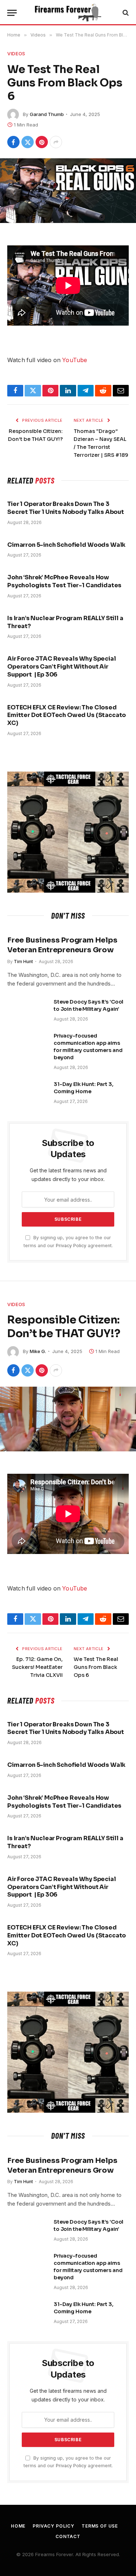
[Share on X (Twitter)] (28, 142)
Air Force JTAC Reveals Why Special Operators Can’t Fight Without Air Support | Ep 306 (62, 667)
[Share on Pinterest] (42, 142)
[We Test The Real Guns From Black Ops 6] (68, 191)
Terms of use (100, 2526)
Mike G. (38, 1351)
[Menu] (12, 13)
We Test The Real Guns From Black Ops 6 (96, 1667)
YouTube (75, 360)
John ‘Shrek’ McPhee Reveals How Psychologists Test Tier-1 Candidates (64, 581)
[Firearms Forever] (68, 13)
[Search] (125, 13)
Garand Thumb (47, 114)
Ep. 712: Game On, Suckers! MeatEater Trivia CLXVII (37, 1667)
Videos (16, 53)
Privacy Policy (71, 1246)
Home (18, 2526)
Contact (68, 2536)
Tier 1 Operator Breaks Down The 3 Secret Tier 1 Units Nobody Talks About (66, 508)
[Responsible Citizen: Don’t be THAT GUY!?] (68, 1419)
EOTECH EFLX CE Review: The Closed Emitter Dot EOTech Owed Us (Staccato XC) (67, 715)
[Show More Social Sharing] (56, 142)
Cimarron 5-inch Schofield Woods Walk (66, 545)
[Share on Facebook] (13, 142)
